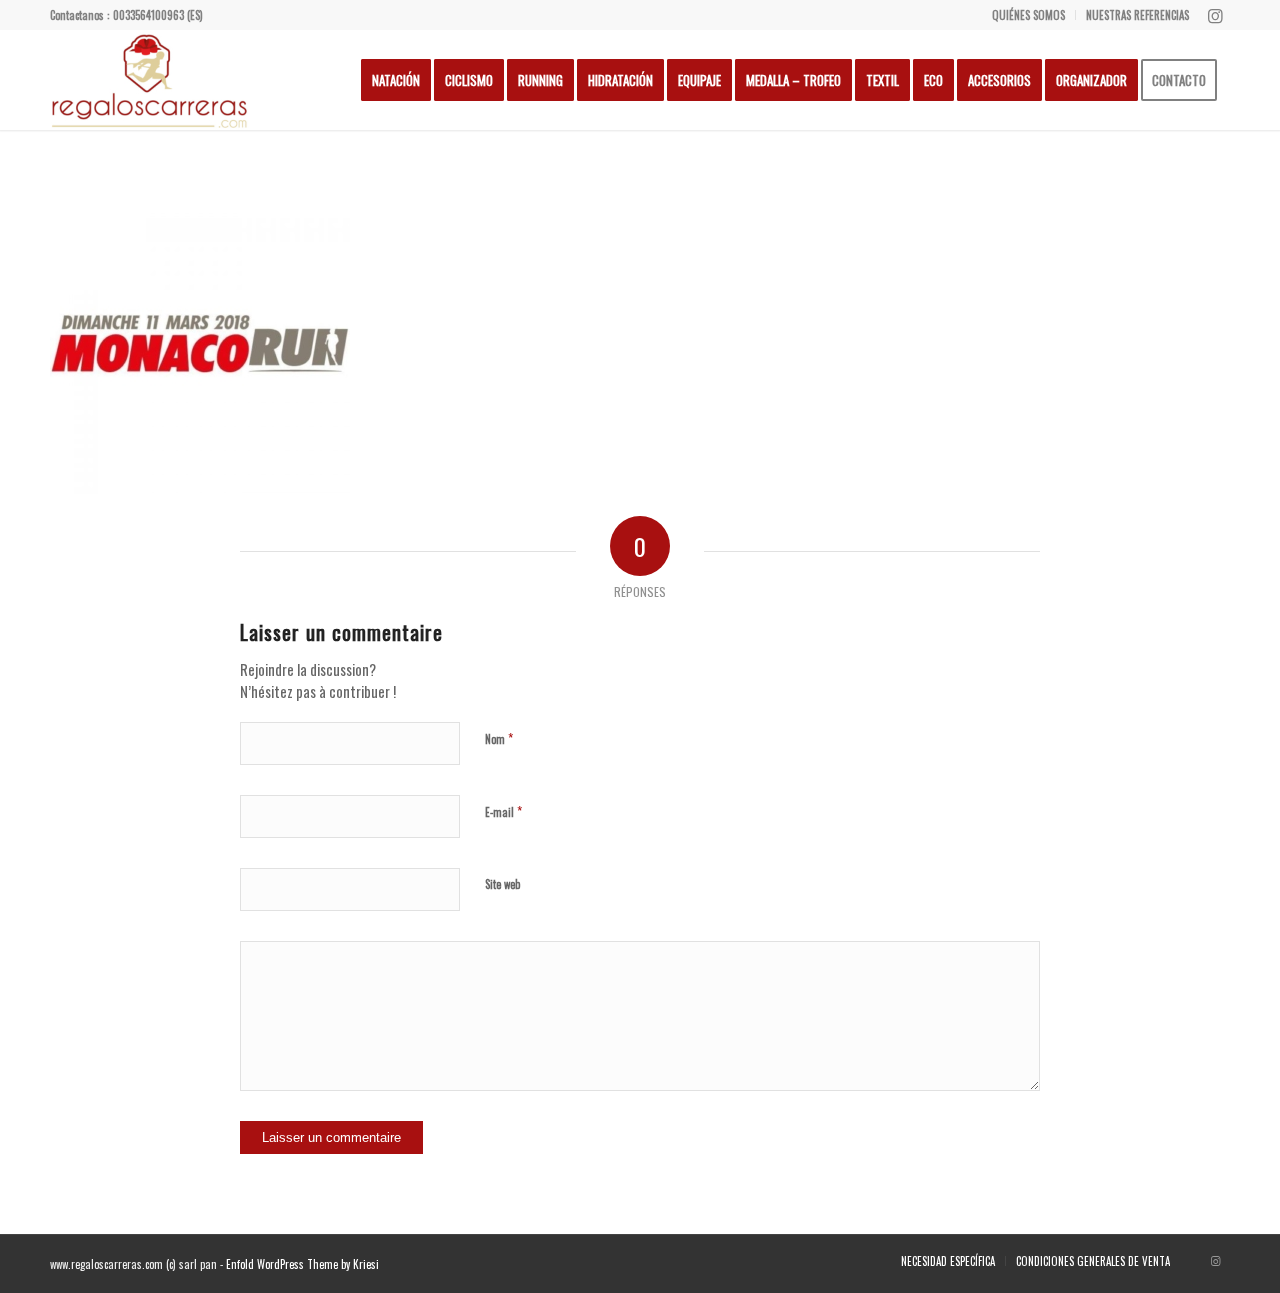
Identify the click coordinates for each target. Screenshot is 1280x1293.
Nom (499, 738)
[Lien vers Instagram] (1215, 15)
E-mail (503, 811)
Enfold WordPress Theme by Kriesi (302, 1264)
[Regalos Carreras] (150, 80)
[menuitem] (1029, 15)
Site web (502, 884)
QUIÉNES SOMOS (1028, 15)
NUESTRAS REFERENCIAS (1137, 15)
